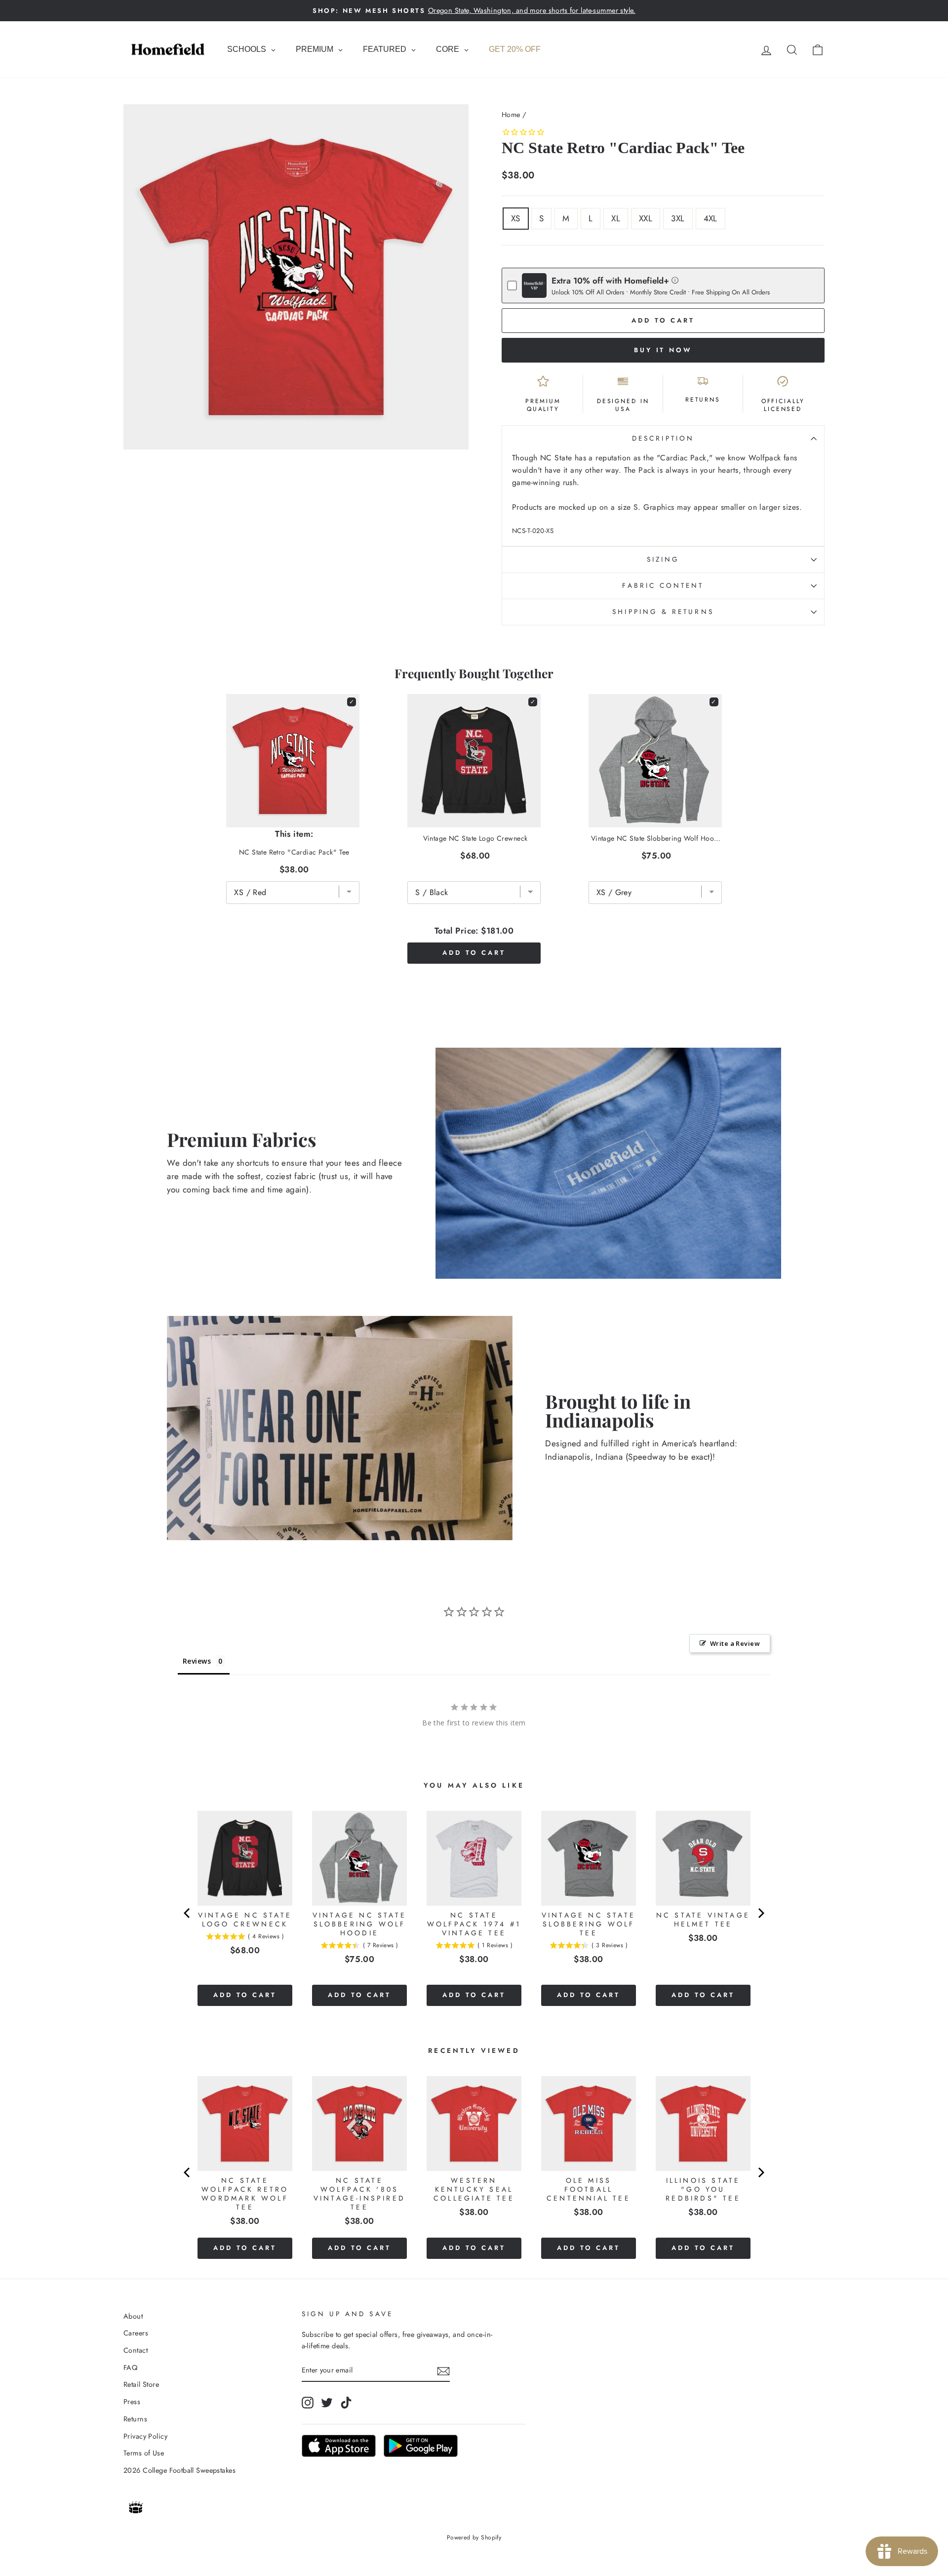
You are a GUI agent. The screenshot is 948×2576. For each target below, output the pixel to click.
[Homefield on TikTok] (346, 2403)
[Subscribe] (443, 2370)
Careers (136, 2333)
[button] (675, 280)
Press (132, 2402)
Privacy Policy (145, 2436)
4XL (711, 218)
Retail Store (141, 2384)
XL (616, 218)
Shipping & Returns (663, 612)
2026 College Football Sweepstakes (179, 2470)
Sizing (663, 559)
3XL (678, 218)
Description (663, 438)
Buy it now (663, 350)
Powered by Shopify (474, 2537)
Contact (136, 2350)
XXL (646, 218)
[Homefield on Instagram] (308, 2403)
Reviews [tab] (197, 1661)
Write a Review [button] (735, 1643)
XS (516, 218)
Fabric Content (663, 585)
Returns (135, 2419)
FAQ (130, 2368)
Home (511, 115)
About (133, 2316)
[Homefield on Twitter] (327, 2403)
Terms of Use (144, 2453)
